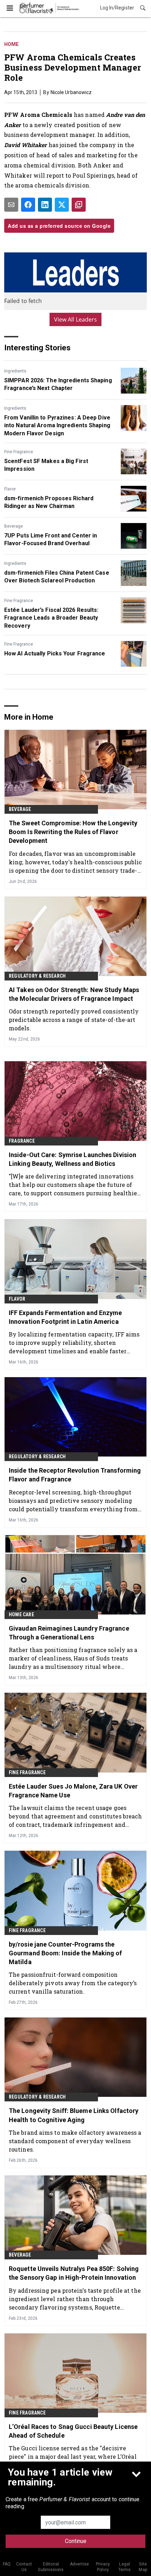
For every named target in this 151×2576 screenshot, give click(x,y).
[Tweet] (62, 205)
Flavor (10, 489)
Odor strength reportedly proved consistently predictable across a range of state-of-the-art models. (74, 1020)
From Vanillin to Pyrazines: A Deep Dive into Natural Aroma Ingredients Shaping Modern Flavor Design (57, 425)
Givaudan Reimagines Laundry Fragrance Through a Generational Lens (69, 1633)
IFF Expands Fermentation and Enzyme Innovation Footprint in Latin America (65, 1317)
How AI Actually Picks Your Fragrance (55, 653)
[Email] (11, 205)
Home (11, 44)
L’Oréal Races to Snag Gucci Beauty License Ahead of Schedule (73, 2431)
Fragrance (22, 1141)
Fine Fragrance (19, 452)
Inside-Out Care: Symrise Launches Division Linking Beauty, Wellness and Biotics (73, 1159)
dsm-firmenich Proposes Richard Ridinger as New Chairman (49, 502)
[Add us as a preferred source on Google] (79, 205)
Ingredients (15, 371)
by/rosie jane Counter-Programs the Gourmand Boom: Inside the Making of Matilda (65, 1953)
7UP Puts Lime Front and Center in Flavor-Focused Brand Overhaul (51, 539)
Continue (76, 2541)
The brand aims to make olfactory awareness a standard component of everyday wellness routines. (75, 2141)
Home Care (21, 1614)
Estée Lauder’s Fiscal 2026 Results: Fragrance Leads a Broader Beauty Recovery (51, 618)
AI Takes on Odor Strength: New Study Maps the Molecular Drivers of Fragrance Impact (74, 994)
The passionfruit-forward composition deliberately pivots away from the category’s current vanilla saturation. (73, 1983)
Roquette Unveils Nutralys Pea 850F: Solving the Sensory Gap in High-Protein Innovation (74, 2273)
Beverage (14, 526)
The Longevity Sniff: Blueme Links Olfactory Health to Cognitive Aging (74, 2115)
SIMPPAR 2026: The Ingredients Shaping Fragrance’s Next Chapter (58, 384)
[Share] (28, 205)
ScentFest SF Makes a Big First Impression (46, 465)
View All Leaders (76, 319)
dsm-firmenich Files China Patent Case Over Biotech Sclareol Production (57, 577)
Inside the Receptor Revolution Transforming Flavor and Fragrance (75, 1475)
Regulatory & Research (37, 976)
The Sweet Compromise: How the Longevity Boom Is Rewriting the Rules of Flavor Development (73, 832)
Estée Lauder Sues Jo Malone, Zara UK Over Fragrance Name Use (73, 1791)
